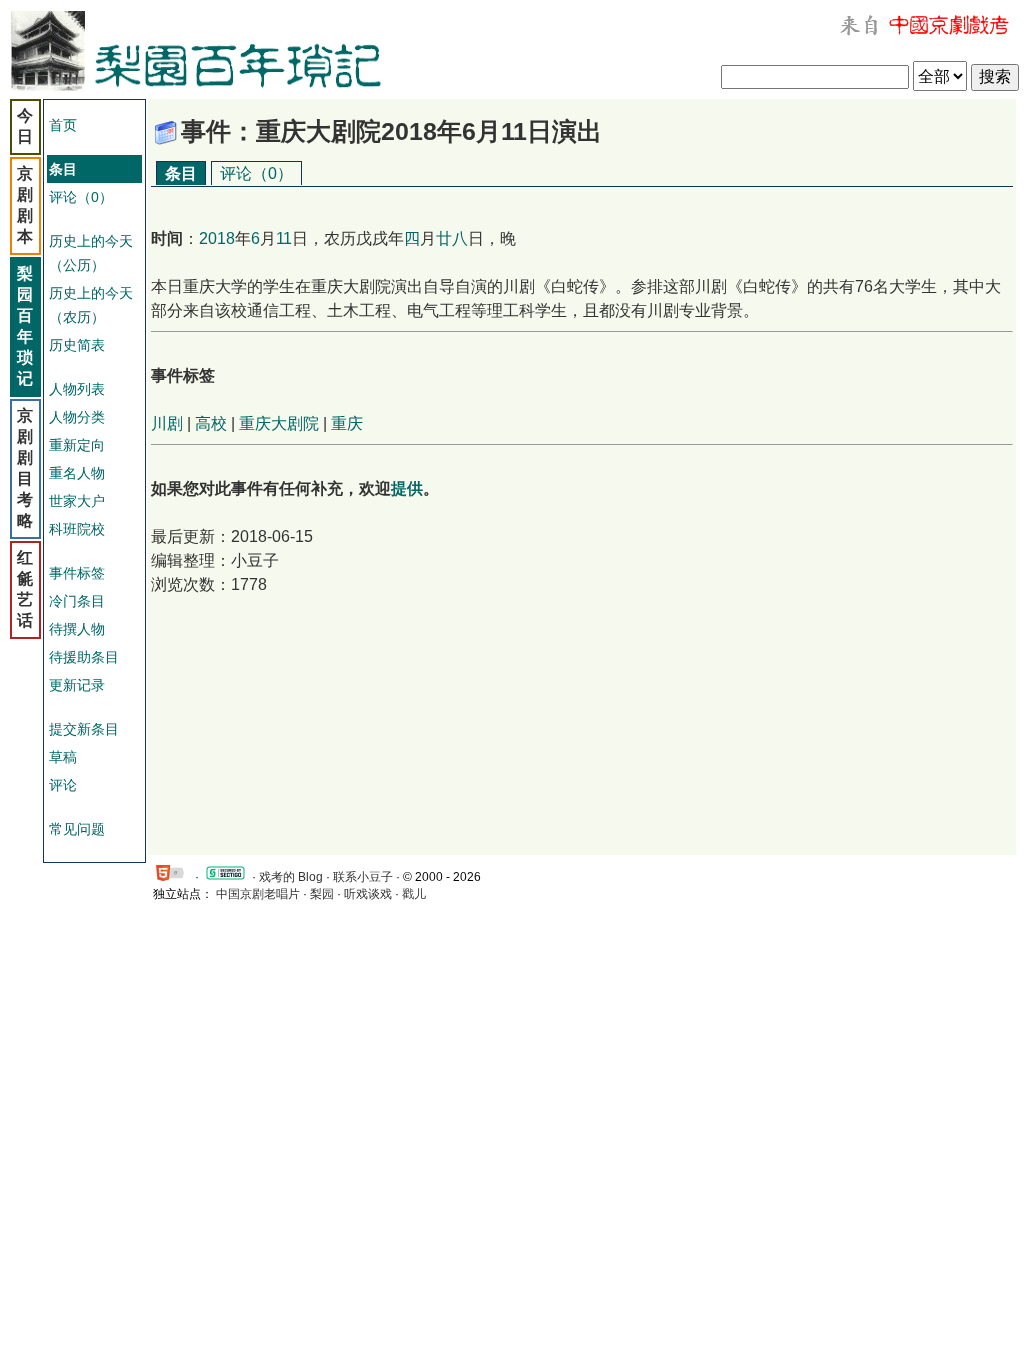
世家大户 (77, 501)
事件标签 (77, 573)
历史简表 (77, 345)
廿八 (452, 238)
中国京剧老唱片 (258, 894)
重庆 (347, 423)
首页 (63, 125)
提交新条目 (84, 729)
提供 (407, 488)
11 (284, 238)
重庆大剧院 (279, 423)
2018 (217, 238)
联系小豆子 (363, 877)
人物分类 (77, 417)
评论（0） (81, 197)
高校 (211, 423)
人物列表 (77, 389)
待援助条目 (84, 657)
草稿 (63, 757)
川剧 (167, 423)
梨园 (322, 894)
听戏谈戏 (368, 894)
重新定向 (77, 445)
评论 (63, 785)
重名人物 (77, 473)
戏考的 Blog (291, 877)
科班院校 (77, 529)
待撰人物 (77, 629)
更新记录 (77, 685)
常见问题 (77, 829)
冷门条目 (77, 601)
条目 (181, 173)
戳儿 (414, 894)
